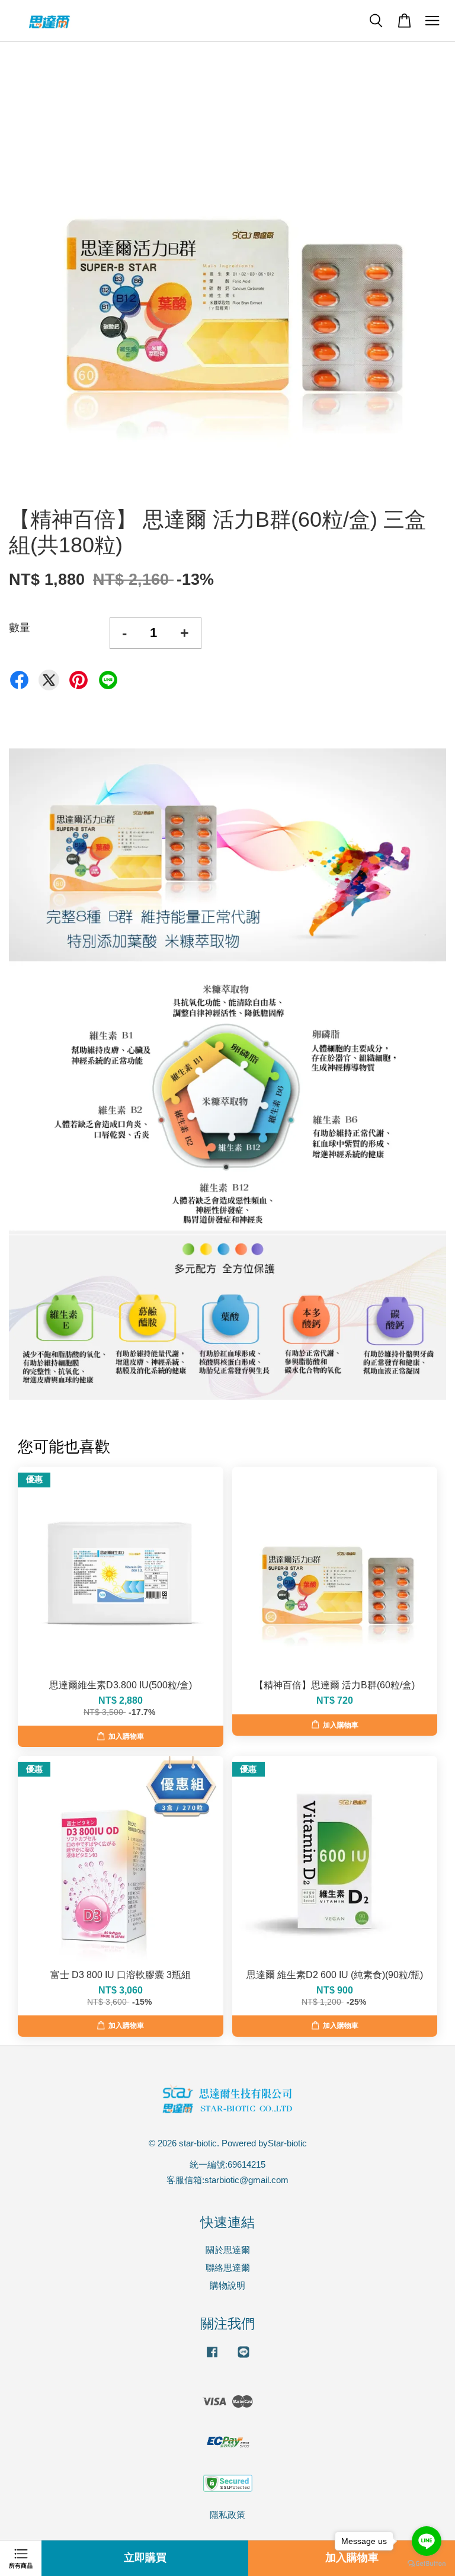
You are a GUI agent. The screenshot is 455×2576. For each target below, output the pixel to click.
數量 (20, 628)
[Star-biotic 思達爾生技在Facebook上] (212, 2357)
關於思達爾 (228, 2250)
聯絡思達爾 (228, 2268)
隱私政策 (227, 2515)
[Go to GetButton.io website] (427, 2564)
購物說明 (227, 2285)
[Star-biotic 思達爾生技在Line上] (243, 2357)
